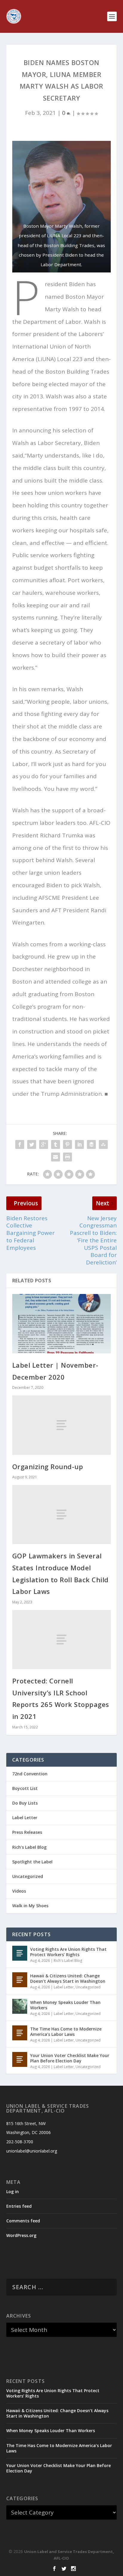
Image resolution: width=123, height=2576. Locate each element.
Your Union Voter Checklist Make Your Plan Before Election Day (70, 2058)
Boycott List (25, 1788)
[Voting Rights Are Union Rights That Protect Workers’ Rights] (20, 1953)
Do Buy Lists (25, 1803)
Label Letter (25, 1818)
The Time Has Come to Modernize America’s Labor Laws (66, 2032)
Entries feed (19, 2206)
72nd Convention (30, 1774)
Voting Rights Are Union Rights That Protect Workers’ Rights (68, 1952)
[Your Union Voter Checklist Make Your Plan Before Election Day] (20, 2059)
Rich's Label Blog (29, 1847)
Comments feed (23, 2221)
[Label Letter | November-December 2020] (62, 1324)
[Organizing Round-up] (62, 1425)
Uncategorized (28, 1876)
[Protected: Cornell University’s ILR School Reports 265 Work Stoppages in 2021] (62, 1640)
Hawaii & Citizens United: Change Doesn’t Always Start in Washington (68, 1978)
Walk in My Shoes (30, 1906)
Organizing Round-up (48, 1466)
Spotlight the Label (32, 1862)
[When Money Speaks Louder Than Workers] (20, 2006)
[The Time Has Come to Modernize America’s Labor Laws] (20, 2033)
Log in (13, 2191)
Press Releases (27, 1832)
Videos (19, 1891)
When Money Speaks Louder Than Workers (65, 2005)
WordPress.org (21, 2235)
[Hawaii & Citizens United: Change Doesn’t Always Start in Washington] (20, 1980)
